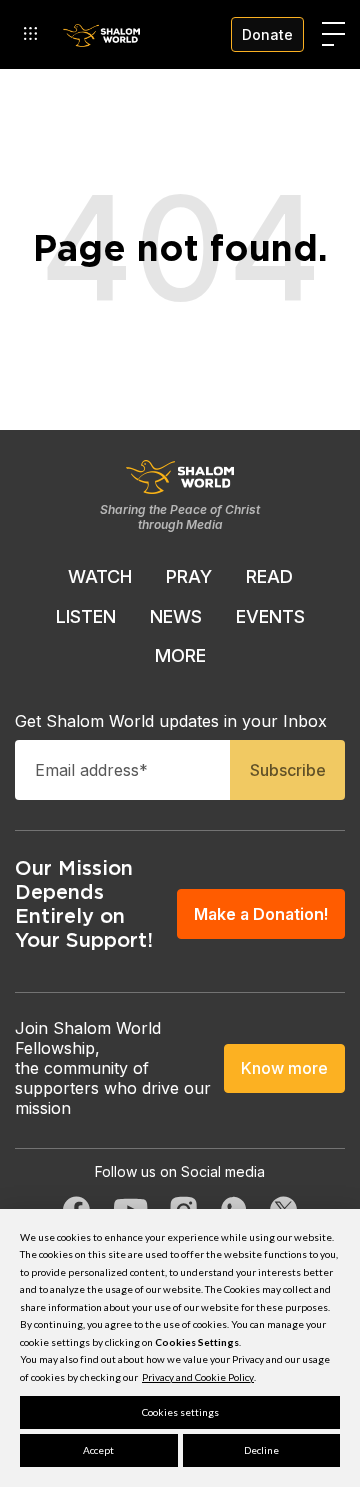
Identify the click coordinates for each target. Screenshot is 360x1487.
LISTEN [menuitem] (86, 616)
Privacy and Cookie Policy (198, 1377)
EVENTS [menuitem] (270, 616)
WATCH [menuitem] (100, 576)
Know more (284, 1068)
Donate (267, 34)
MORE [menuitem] (180, 655)
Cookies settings (180, 1412)
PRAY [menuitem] (189, 576)
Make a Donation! (261, 914)
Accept (98, 1450)
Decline (261, 1450)
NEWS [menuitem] (176, 616)
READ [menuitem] (269, 576)
